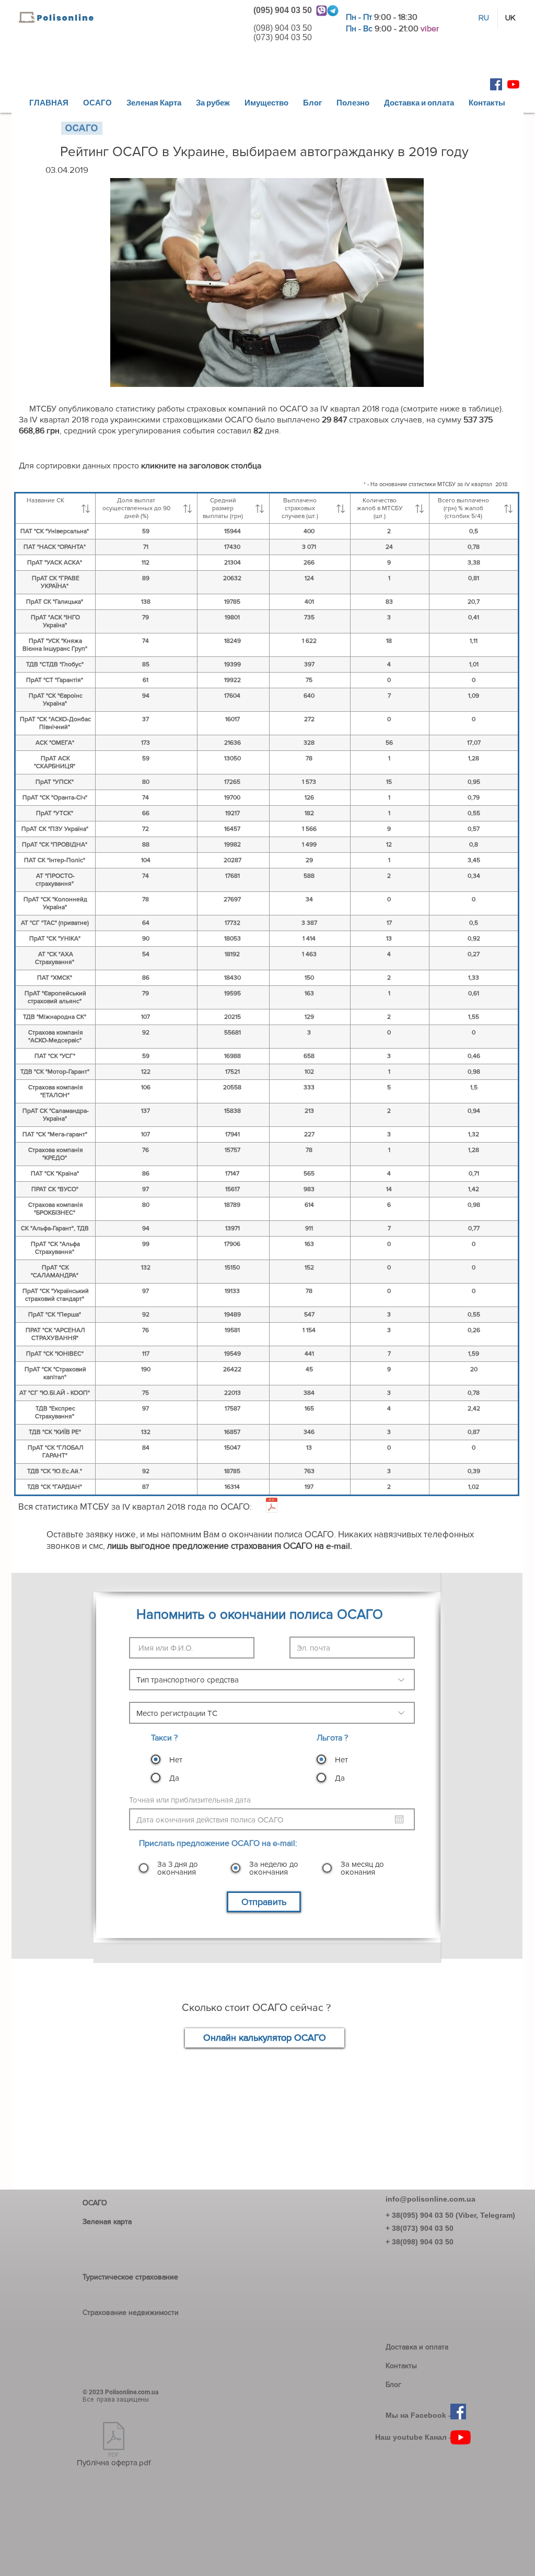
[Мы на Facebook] (496, 84)
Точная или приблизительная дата (194, 1800)
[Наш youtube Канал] (513, 84)
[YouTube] (461, 2437)
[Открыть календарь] (399, 1819)
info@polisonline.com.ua (431, 2199)
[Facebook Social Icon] (458, 2412)
